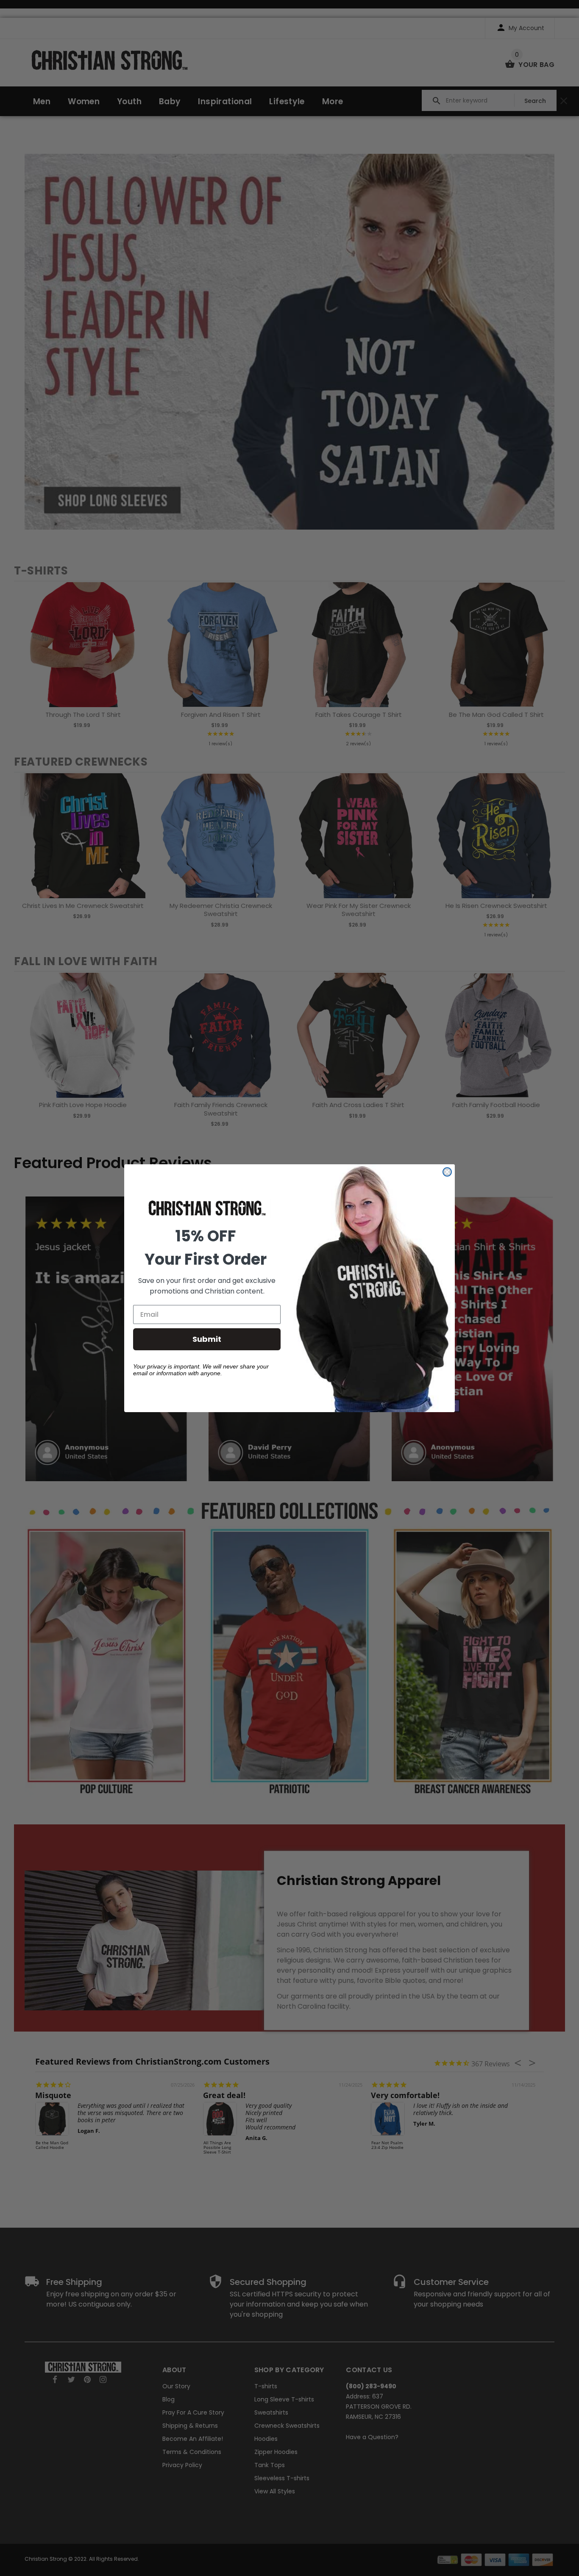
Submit (207, 1339)
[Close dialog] (447, 1172)
